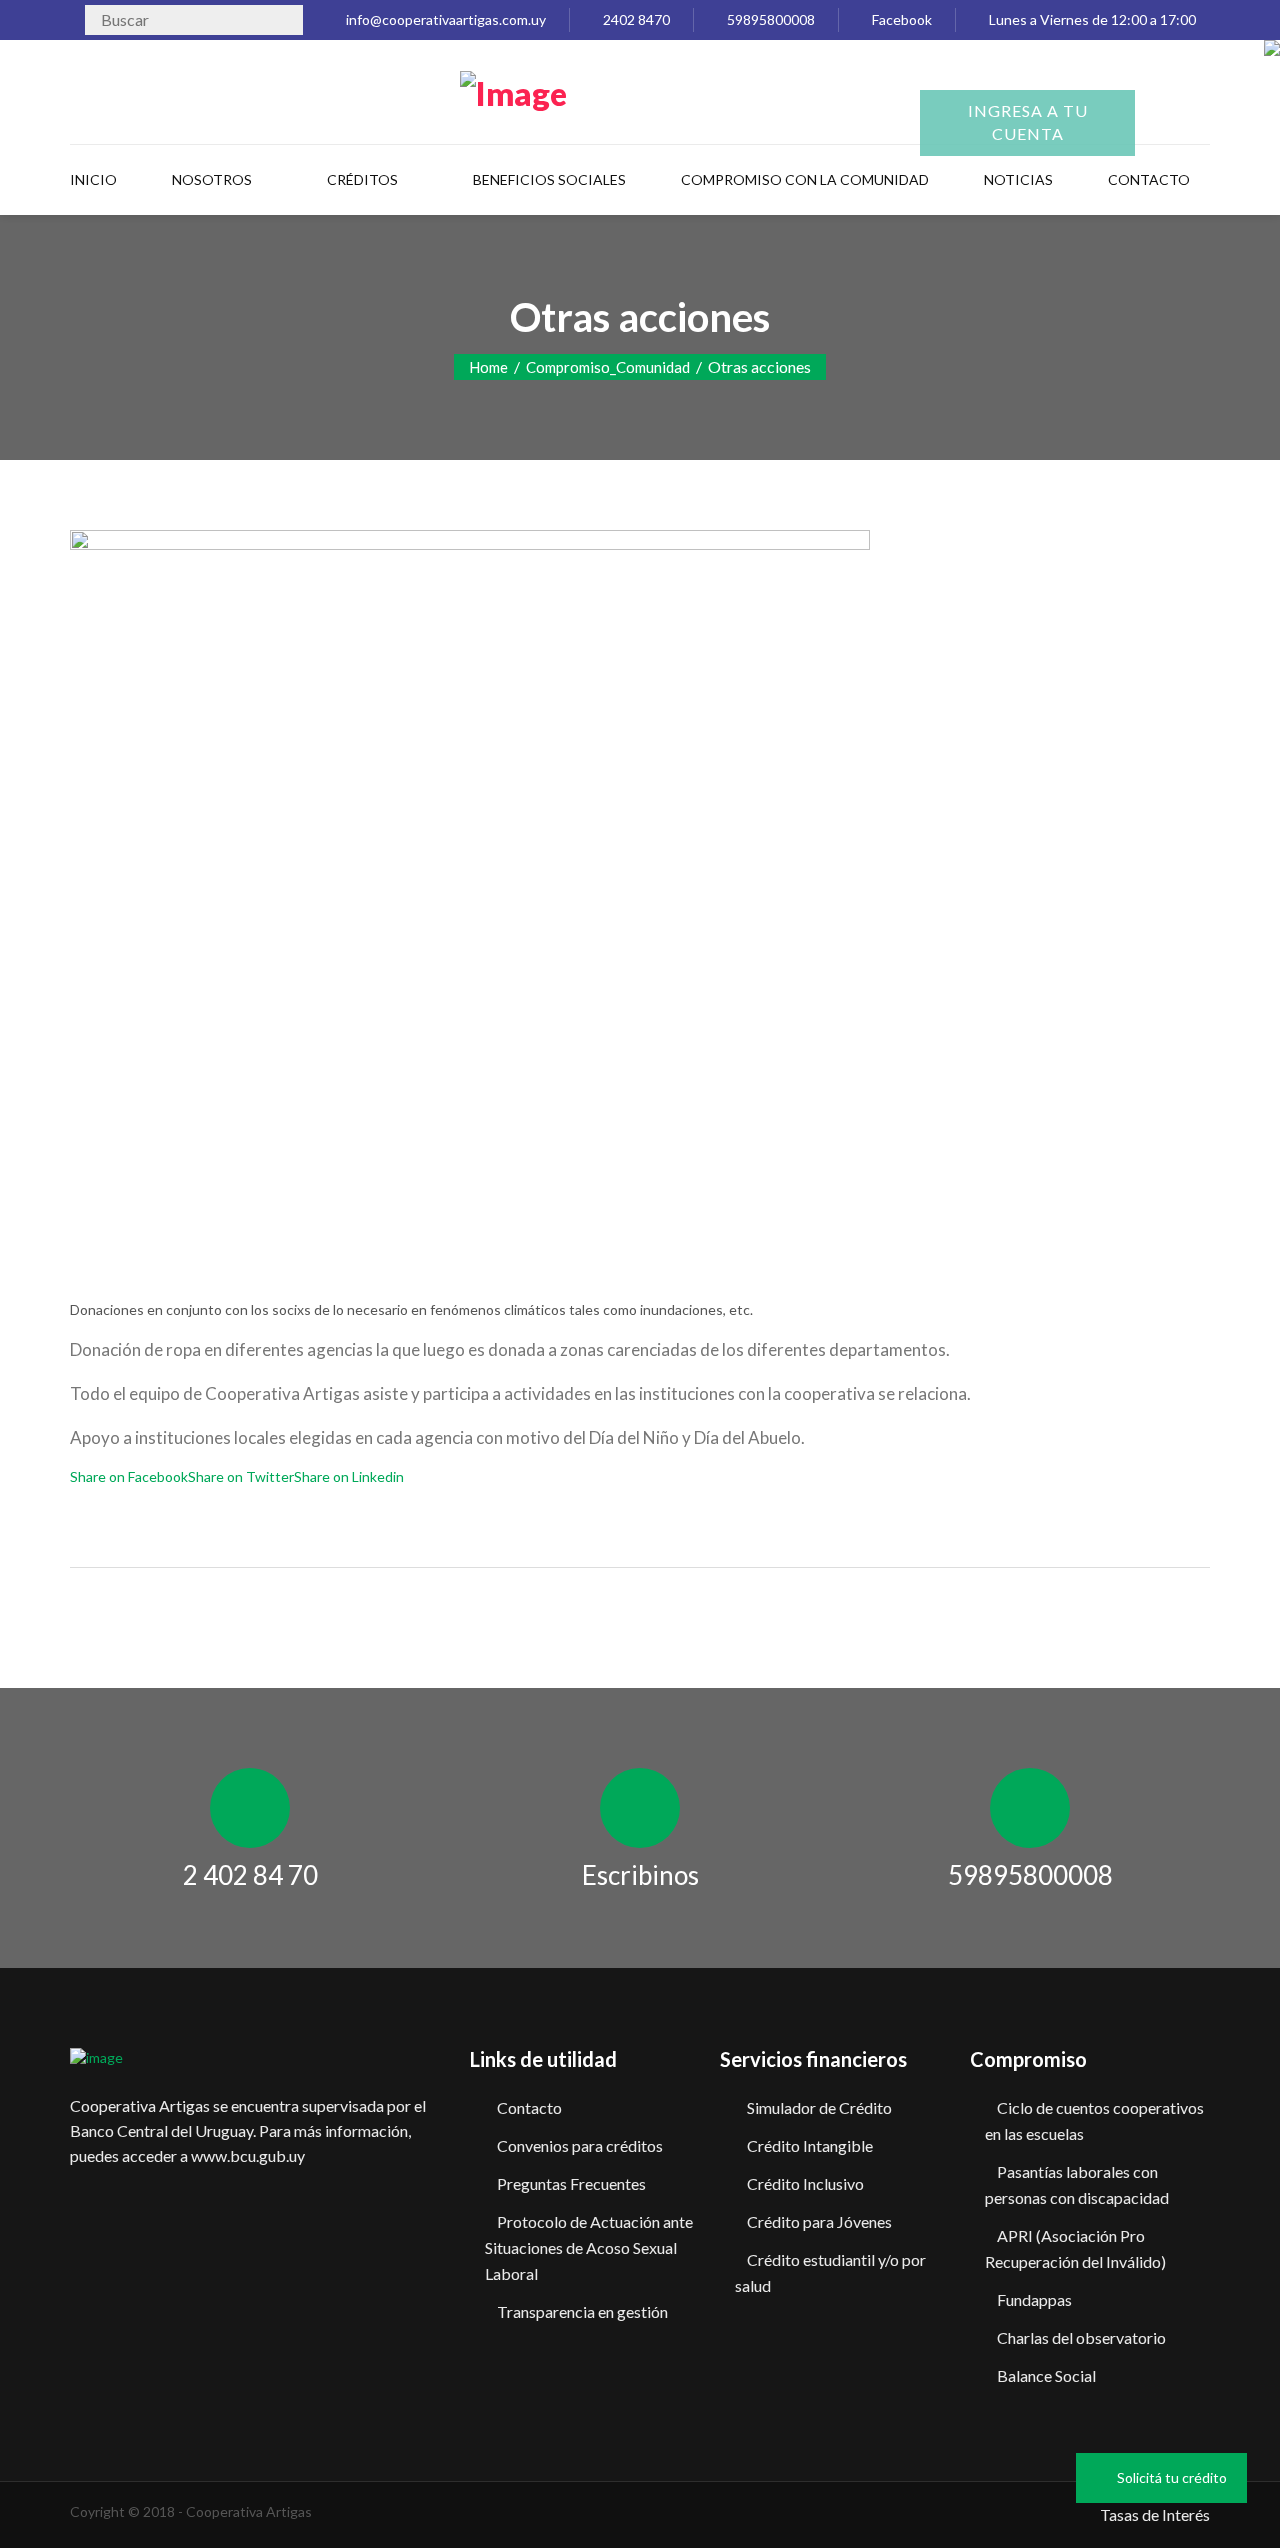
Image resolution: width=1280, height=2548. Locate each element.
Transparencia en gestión (582, 2311)
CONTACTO (1149, 179)
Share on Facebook (129, 1476)
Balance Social (1046, 2375)
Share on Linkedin (349, 1476)
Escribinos (640, 1875)
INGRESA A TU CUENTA (1028, 122)
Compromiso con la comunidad (805, 179)
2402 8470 (635, 19)
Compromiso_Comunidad (608, 367)
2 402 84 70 (250, 1875)
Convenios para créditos (580, 2145)
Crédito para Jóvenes (819, 2221)
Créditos (362, 179)
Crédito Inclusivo (805, 2183)
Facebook (900, 19)
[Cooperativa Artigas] (513, 89)
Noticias (1018, 179)
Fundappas (1034, 2299)
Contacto (529, 2107)
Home (488, 367)
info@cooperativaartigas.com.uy (444, 19)
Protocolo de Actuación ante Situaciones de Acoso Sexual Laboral (589, 2247)
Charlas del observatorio (1081, 2337)
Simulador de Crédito (819, 2107)
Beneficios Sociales (549, 179)
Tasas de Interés (1155, 2514)
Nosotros (212, 179)
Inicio (93, 179)
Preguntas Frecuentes (571, 2183)
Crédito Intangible (810, 2145)
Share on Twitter (241, 1476)
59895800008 (769, 19)
